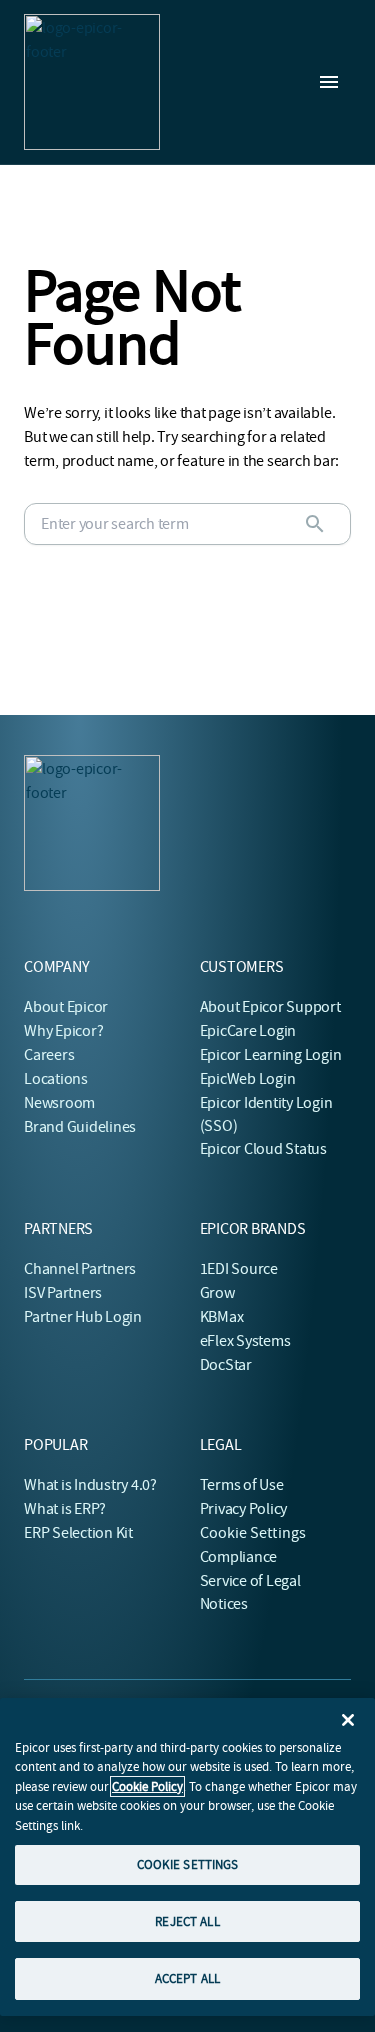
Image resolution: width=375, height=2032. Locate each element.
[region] (187, 1857)
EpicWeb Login (248, 1079)
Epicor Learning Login (271, 1055)
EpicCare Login (248, 1031)
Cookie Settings (253, 1533)
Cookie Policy (147, 1786)
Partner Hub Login (83, 1317)
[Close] (348, 1720)
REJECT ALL (187, 1921)
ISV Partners (63, 1293)
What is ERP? (65, 1509)
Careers (49, 1055)
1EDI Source (239, 1269)
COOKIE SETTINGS (188, 1864)
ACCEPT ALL (187, 1978)
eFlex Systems (245, 1341)
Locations (56, 1079)
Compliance (239, 1557)
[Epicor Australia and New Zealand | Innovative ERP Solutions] (92, 82)
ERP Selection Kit (78, 1533)
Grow (217, 1293)
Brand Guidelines (80, 1127)
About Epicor (66, 1007)
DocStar (226, 1365)
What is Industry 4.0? (90, 1485)
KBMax (222, 1317)
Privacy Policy (244, 1509)
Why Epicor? (63, 1031)
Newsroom (59, 1103)
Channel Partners (80, 1269)
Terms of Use (242, 1485)
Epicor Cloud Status (263, 1149)
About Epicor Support (270, 1007)
